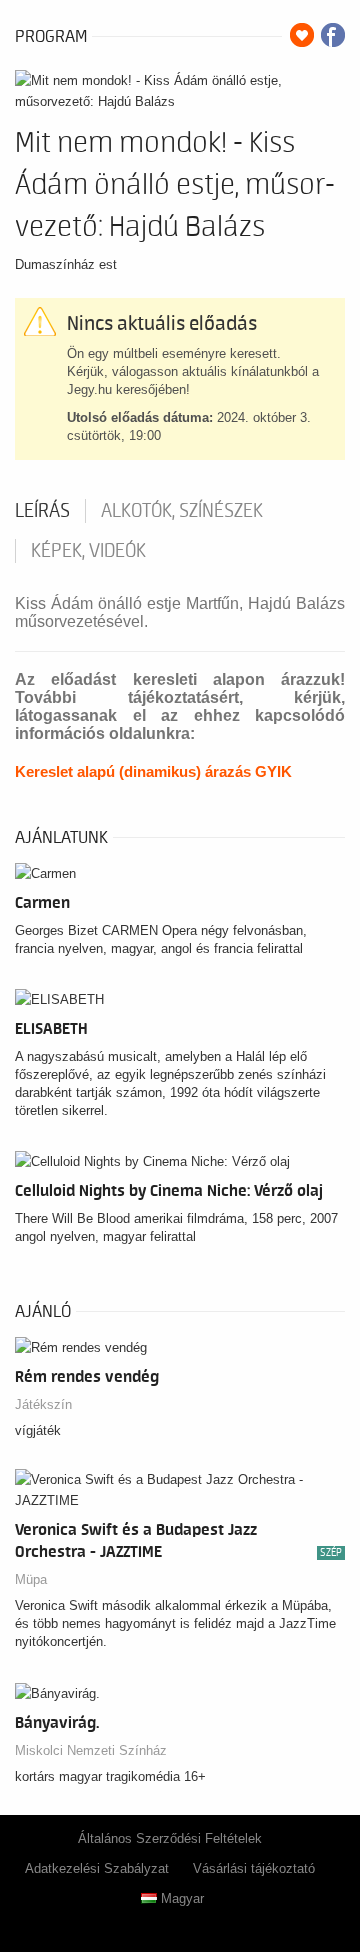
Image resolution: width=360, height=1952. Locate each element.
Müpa (31, 1579)
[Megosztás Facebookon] (333, 35)
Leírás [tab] (42, 511)
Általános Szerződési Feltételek (170, 1838)
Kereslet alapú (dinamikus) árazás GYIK (153, 771)
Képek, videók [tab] (88, 551)
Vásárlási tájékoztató (254, 1868)
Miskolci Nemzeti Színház (91, 1750)
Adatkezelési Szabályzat (97, 1868)
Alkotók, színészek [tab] (182, 511)
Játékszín (43, 1404)
